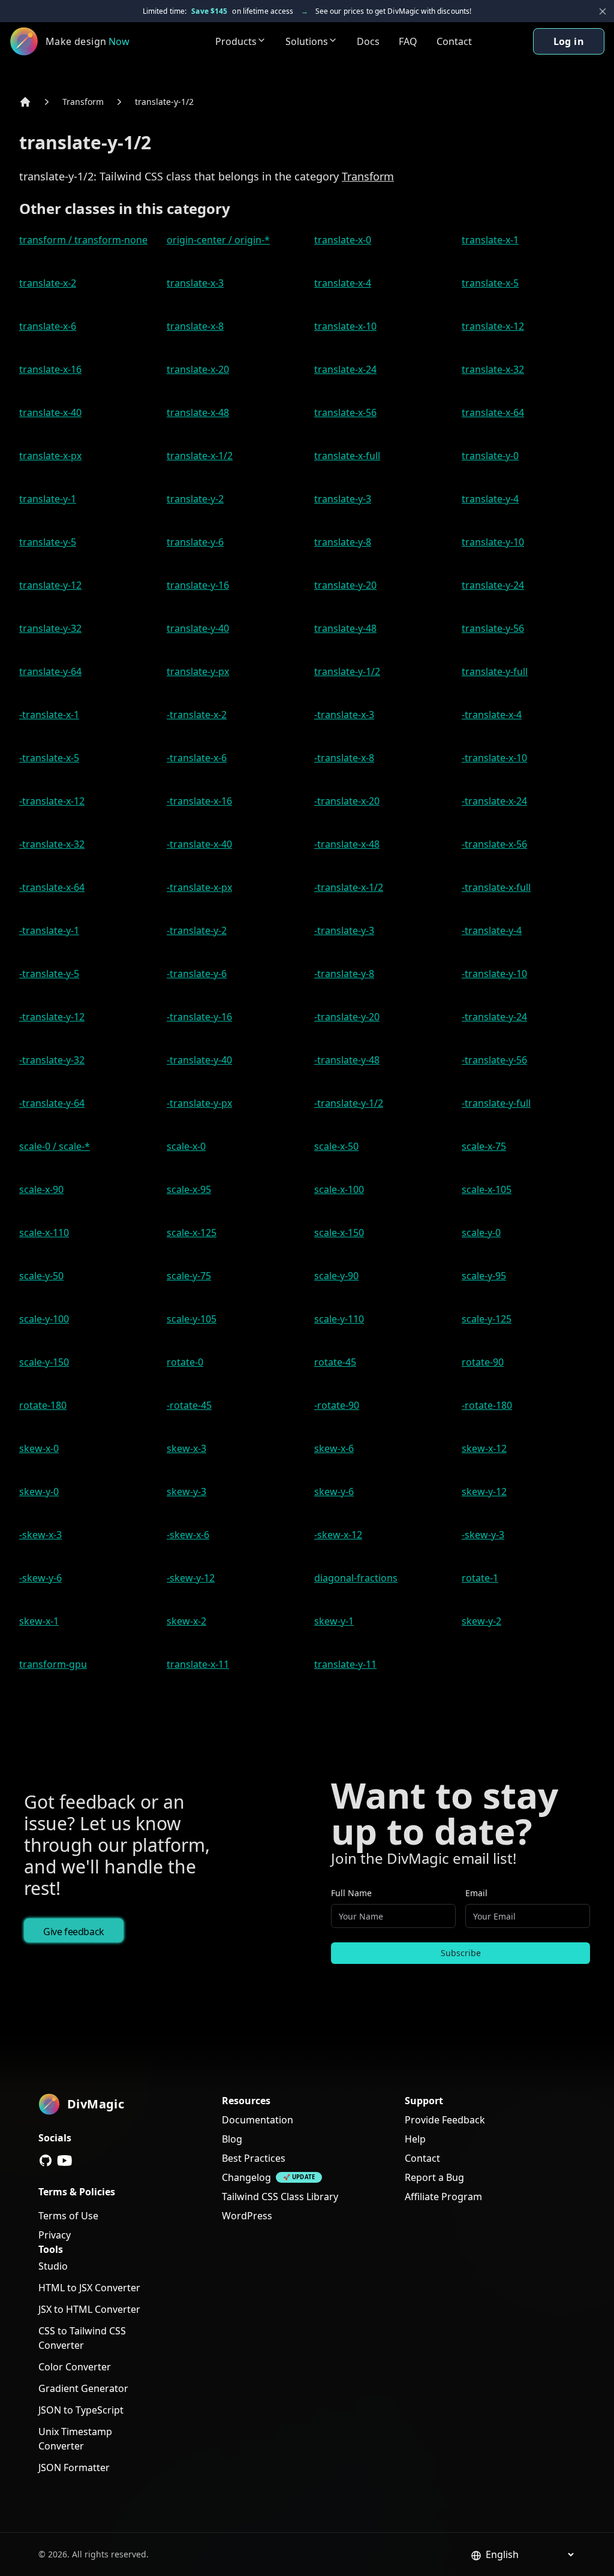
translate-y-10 (493, 542)
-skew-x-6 (188, 1535)
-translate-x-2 (197, 715)
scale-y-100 (44, 1319)
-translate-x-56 (494, 844)
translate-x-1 (490, 240)
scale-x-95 (189, 1189)
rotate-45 (335, 1362)
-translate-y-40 (199, 1060)
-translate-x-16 (199, 801)
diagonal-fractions (356, 1578)
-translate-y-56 (494, 1060)
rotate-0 (185, 1362)
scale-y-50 (41, 1276)
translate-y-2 (195, 499)
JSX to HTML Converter (89, 2309)
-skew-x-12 (338, 1535)
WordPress (247, 2216)
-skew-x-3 (40, 1535)
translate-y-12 (50, 585)
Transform (83, 102)
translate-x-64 (493, 412)
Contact (454, 41)
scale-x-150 (339, 1233)
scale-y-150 (44, 1362)
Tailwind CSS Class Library (280, 2197)
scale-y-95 (484, 1276)
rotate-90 (483, 1362)
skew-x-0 (39, 1448)
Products (236, 41)
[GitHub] (46, 2161)
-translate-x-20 (347, 801)
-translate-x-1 (49, 715)
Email (476, 1893)
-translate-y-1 (49, 930)
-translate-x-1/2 (349, 887)
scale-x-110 (44, 1233)
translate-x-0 (343, 240)
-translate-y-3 (344, 930)
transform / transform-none (83, 240)
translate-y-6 (195, 542)
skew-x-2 (186, 1621)
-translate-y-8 (344, 974)
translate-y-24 (493, 585)
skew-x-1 (39, 1621)
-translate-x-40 (199, 844)
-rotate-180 (487, 1405)
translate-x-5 (490, 283)
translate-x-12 (493, 326)
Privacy (55, 2235)
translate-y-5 (48, 542)
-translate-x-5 (49, 758)
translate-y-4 (490, 499)
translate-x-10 (345, 326)
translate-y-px (198, 671)
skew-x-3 (186, 1448)
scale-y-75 (189, 1276)
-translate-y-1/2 (349, 1103)
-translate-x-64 (52, 887)
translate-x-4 (343, 283)
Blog (232, 2139)
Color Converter (75, 2367)
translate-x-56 (345, 412)
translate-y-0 (490, 456)
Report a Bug (434, 2177)
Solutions (307, 41)
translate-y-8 (343, 542)
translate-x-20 (198, 369)
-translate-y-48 (347, 1060)
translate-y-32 (50, 628)
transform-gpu (53, 1664)
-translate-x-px (199, 887)
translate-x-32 (493, 369)
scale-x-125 (192, 1233)
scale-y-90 (336, 1276)
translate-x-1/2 (200, 456)
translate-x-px (50, 456)
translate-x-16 (50, 369)
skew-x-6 (334, 1448)
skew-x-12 (484, 1448)
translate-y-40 (198, 628)
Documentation (258, 2120)
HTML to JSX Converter (89, 2288)
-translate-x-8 (344, 758)
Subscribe (461, 1953)
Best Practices (254, 2158)
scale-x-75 (484, 1146)
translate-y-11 (345, 1664)
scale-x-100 (339, 1189)
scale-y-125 (487, 1319)
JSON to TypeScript (81, 2410)
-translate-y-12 (52, 1017)
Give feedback (74, 1932)
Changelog (246, 2177)
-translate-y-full (496, 1103)
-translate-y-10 (494, 974)
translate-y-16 (198, 585)
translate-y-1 (48, 499)
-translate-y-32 (52, 1060)
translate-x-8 (195, 326)
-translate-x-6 (197, 758)
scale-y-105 (192, 1319)
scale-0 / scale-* (55, 1146)
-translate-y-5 (49, 974)
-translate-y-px (199, 1103)
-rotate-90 (337, 1405)
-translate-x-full (496, 887)
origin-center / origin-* (218, 240)
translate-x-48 (198, 412)
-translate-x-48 (347, 844)
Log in (569, 41)
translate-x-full (347, 456)
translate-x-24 (345, 369)
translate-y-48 (345, 628)
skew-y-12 (484, 1492)
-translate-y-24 (494, 1017)
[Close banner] (603, 11)
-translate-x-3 (344, 715)
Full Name (351, 1893)
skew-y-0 (39, 1492)
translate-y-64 (50, 671)
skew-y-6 (334, 1492)
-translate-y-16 (199, 1017)
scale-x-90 (41, 1189)
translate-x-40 (50, 412)
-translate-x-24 (494, 801)
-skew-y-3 (483, 1535)
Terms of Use (68, 2216)
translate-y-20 (345, 585)
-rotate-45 (189, 1405)
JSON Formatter (74, 2467)
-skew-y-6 (40, 1578)
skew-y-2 (481, 1621)
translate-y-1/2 (164, 102)
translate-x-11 (198, 1664)
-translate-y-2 (197, 930)
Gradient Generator (83, 2388)
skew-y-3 (186, 1492)
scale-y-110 (339, 1319)
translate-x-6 (48, 326)
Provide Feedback (445, 2120)
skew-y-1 (334, 1621)
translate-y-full (495, 671)
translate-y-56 (493, 628)
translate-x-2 (48, 283)
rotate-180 (43, 1405)
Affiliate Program (443, 2197)
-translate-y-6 (197, 974)
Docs (368, 41)
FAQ (408, 41)
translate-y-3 (343, 499)
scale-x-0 (186, 1146)
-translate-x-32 (52, 844)
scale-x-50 (336, 1146)
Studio (53, 2266)
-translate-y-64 (52, 1103)
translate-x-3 (195, 283)
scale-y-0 (481, 1233)
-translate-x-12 (52, 801)
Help (415, 2139)
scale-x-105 (487, 1189)
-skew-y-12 (191, 1578)
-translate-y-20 (347, 1017)
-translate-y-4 (492, 930)
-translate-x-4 (492, 715)
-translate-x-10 (494, 758)
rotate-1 (480, 1578)
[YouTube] (65, 2161)
